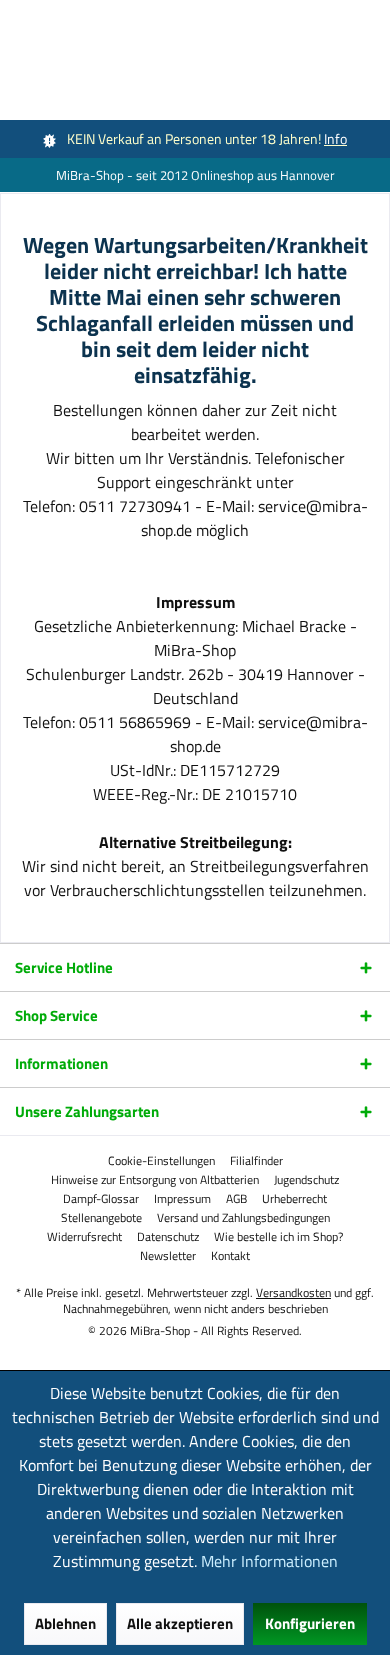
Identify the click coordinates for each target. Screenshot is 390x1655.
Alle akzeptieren (180, 1623)
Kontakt (230, 1256)
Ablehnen (65, 1623)
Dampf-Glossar (101, 1199)
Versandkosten (293, 1292)
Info (335, 138)
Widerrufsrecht (84, 1237)
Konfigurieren (310, 1623)
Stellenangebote (101, 1218)
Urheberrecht (294, 1199)
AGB (236, 1199)
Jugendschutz (306, 1180)
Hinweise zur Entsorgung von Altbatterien (155, 1180)
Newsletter (168, 1256)
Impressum (182, 1199)
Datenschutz (168, 1237)
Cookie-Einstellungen (161, 1161)
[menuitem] (161, 1161)
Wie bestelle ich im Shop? (278, 1237)
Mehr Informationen (269, 1561)
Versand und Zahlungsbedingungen (243, 1218)
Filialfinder (256, 1161)
